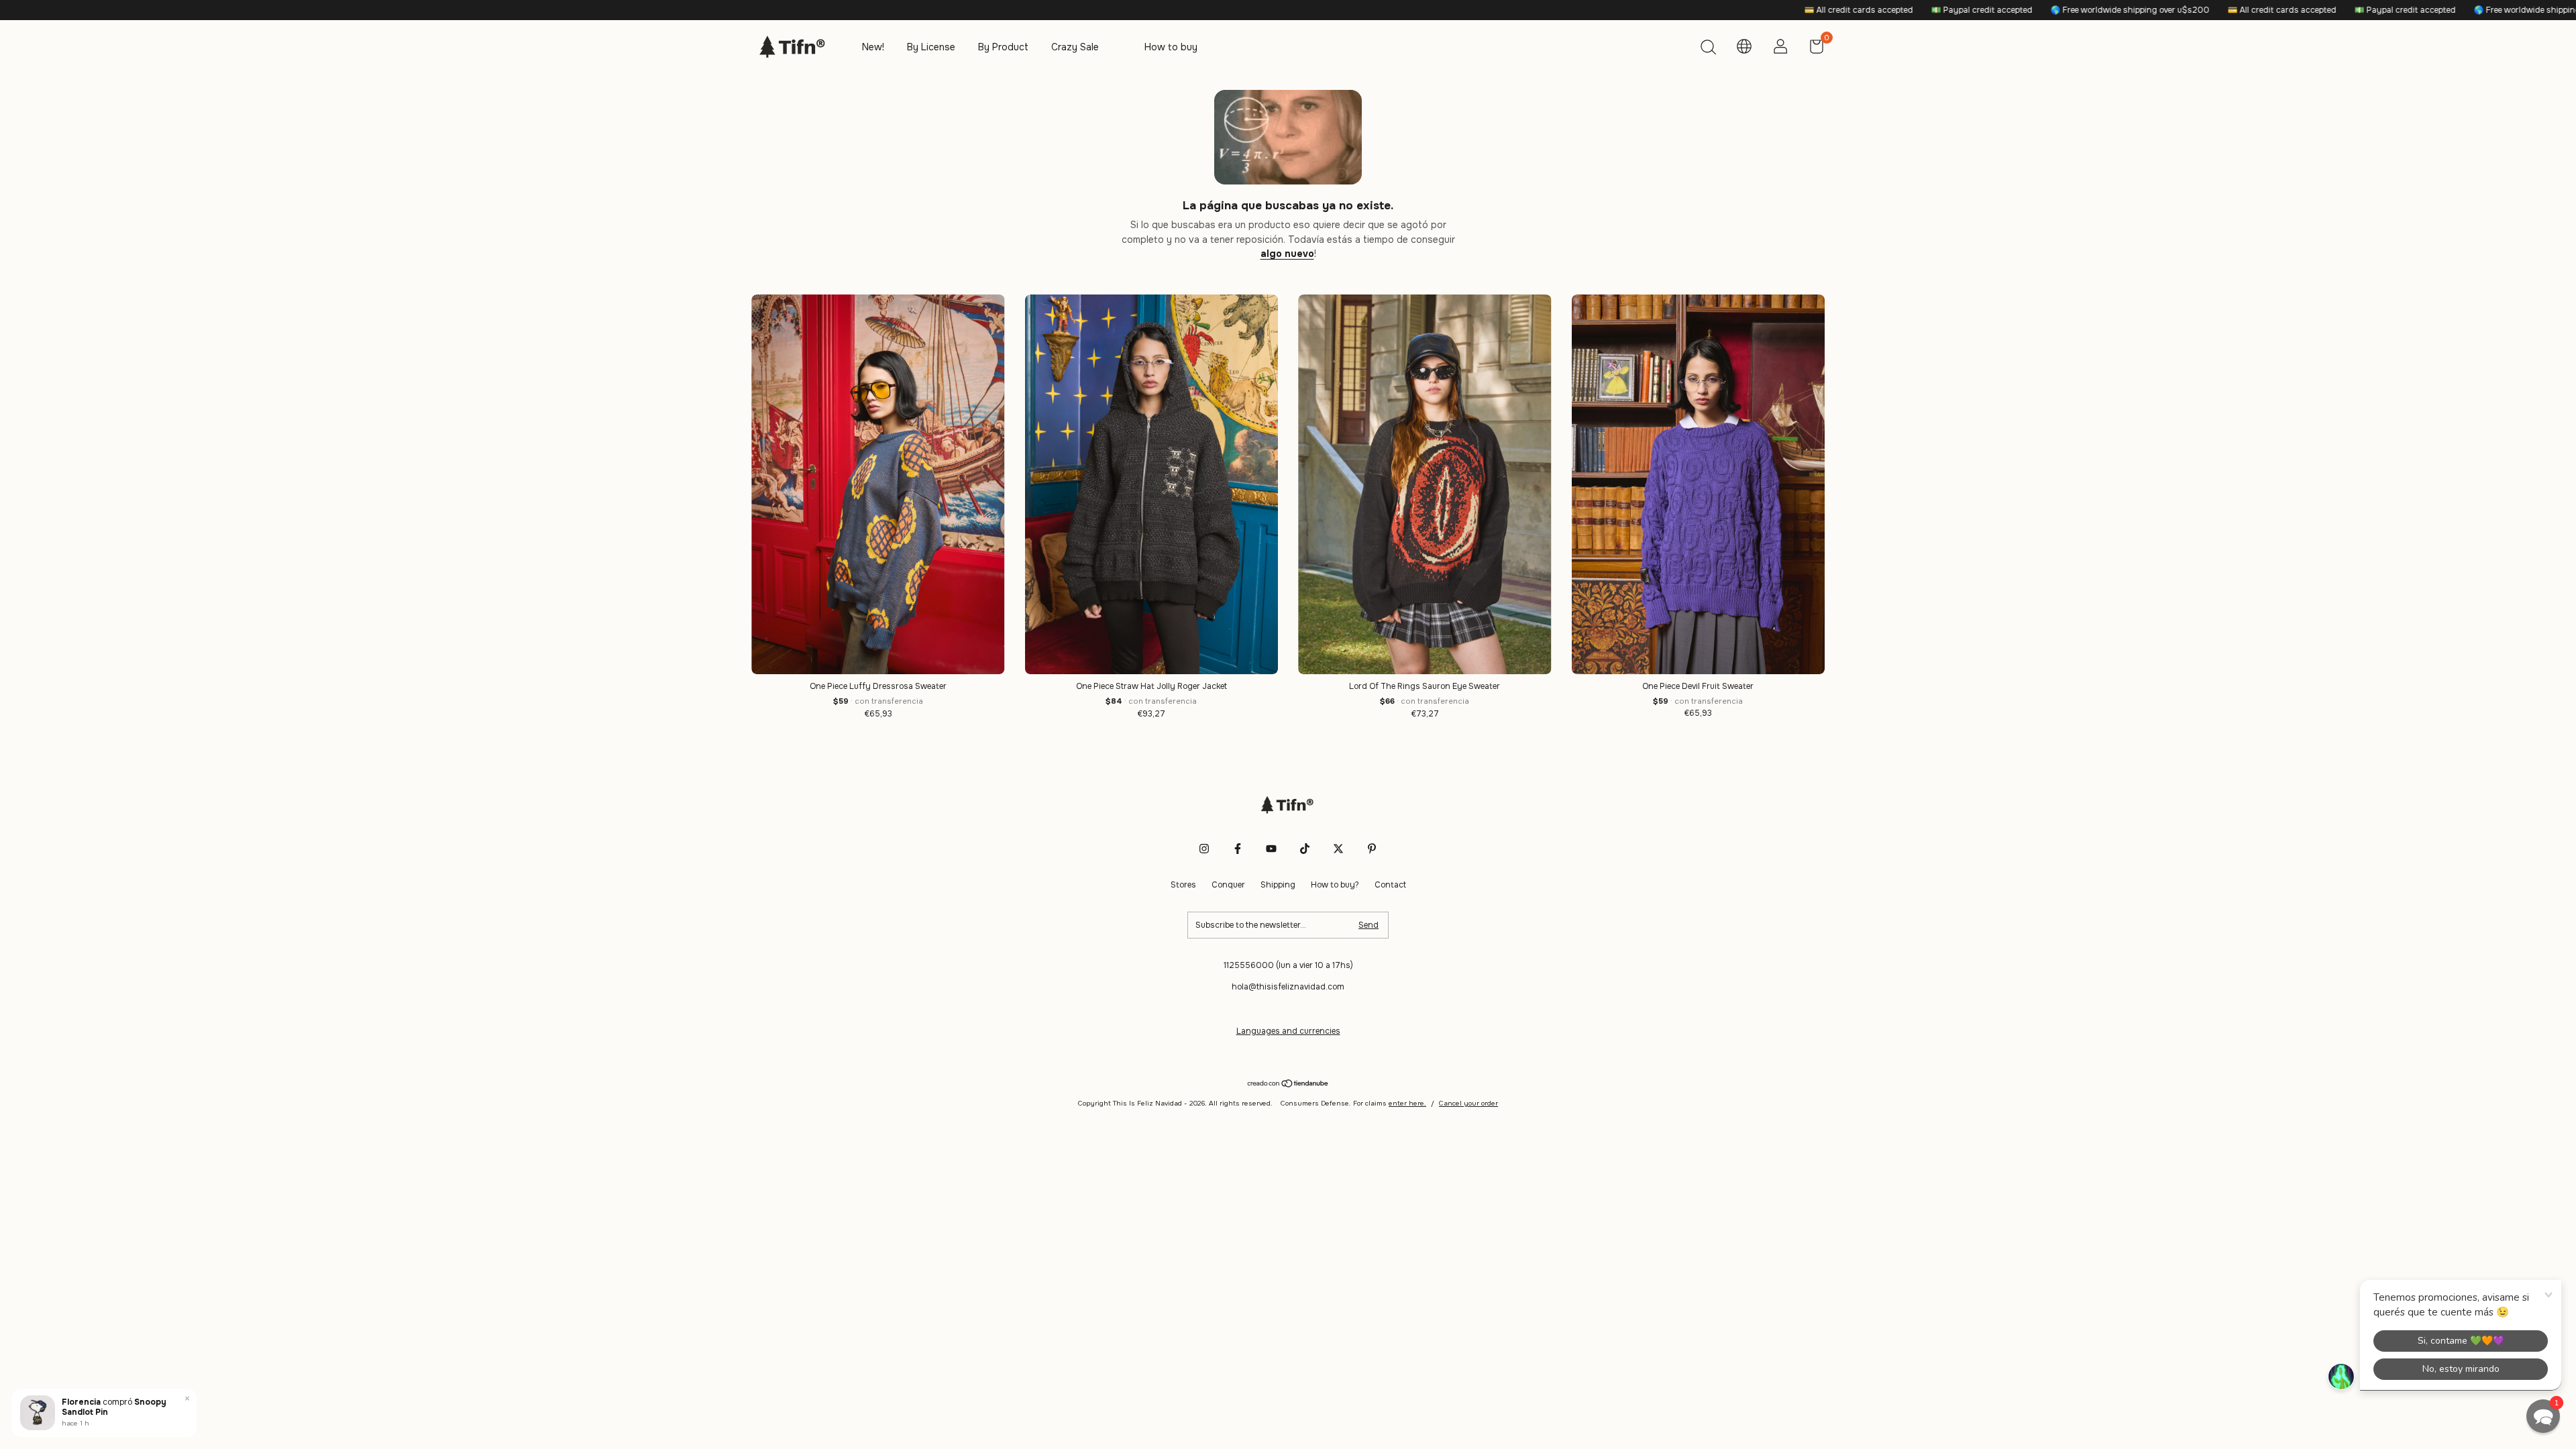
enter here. (1407, 1103)
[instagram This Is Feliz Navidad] (1204, 849)
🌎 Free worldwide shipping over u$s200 (1898, 10)
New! (873, 47)
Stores (1183, 885)
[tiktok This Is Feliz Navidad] (1305, 849)
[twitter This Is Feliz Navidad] (1338, 849)
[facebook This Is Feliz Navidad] (1238, 849)
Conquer (1228, 885)
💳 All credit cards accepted (1626, 10)
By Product (1003, 47)
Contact (1390, 885)
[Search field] (1708, 49)
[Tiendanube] (1288, 1085)
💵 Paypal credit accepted (1750, 10)
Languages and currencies (1288, 1031)
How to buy (1171, 47)
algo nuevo (1287, 254)
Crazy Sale (1075, 47)
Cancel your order (1468, 1103)
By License (931, 47)
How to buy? (1335, 885)
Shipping (1278, 885)
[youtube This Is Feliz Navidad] (1271, 849)
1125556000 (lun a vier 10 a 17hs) (1288, 965)
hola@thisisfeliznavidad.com (1288, 987)
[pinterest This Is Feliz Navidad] (1372, 849)
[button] (2543, 1416)
